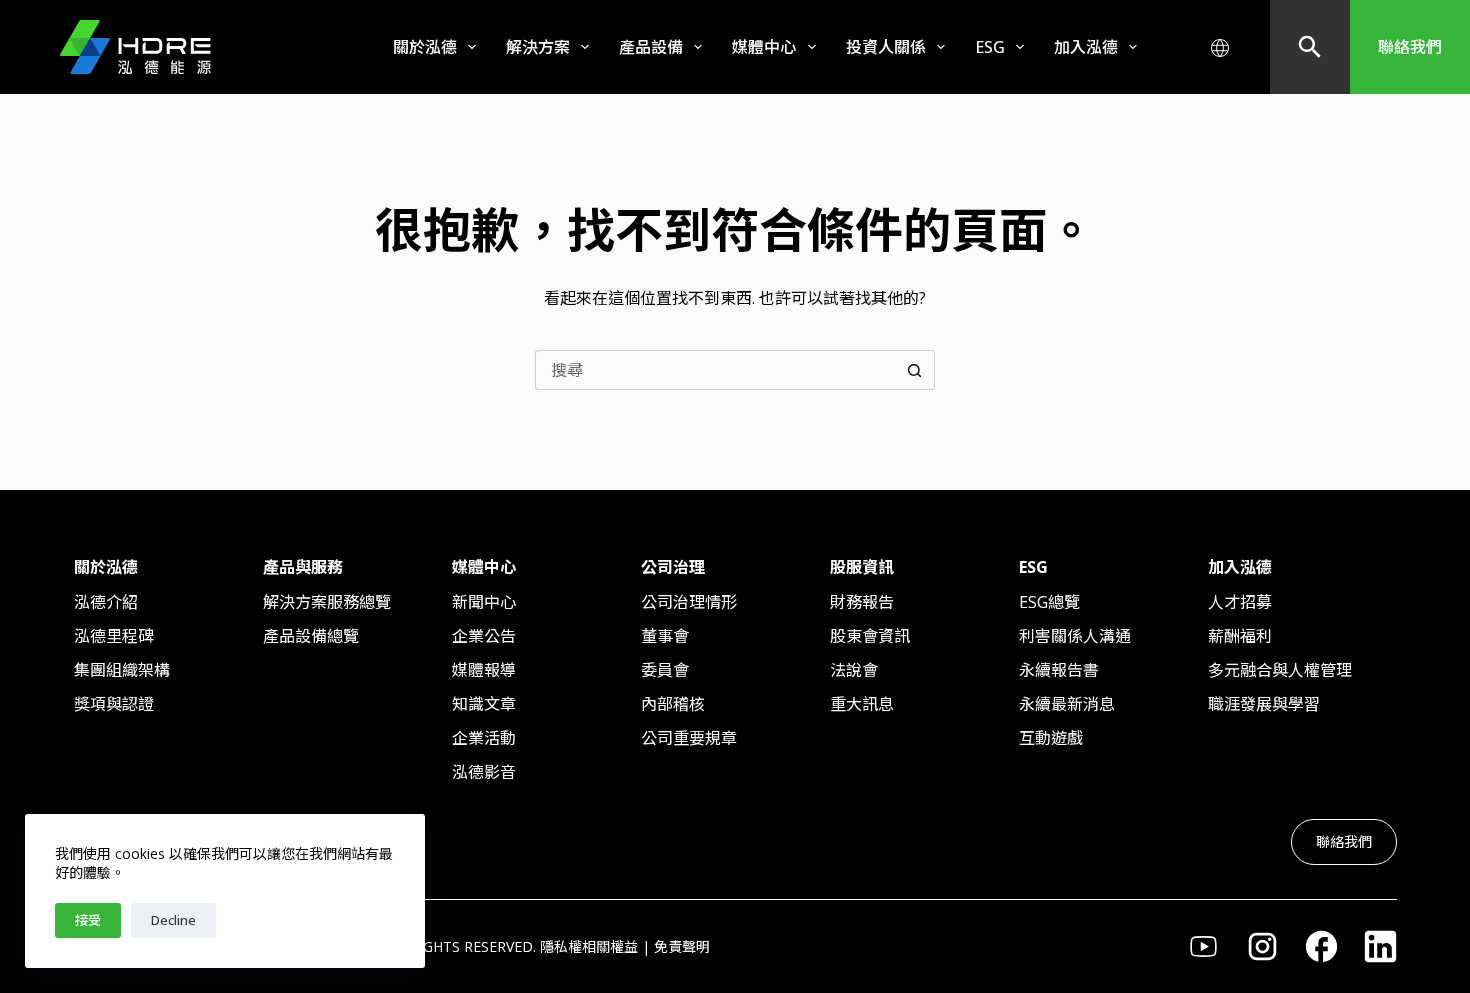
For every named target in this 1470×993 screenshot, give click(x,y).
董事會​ (665, 636)
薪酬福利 (1240, 636)
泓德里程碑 (114, 636)
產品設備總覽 (311, 636)
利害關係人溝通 (1075, 636)
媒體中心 (764, 47)
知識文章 (484, 704)
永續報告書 (1059, 670)
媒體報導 (484, 670)
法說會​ (854, 670)
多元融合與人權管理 (1280, 670)
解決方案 (538, 47)
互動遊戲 (1051, 738)
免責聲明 (682, 946)
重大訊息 (862, 704)
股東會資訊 (870, 636)
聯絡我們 (1410, 47)
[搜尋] (1310, 47)
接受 (88, 920)
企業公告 (484, 636)
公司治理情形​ (689, 602)
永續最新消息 (1067, 704)
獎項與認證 (114, 704)
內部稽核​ (673, 704)
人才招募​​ (1240, 602)
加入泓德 (1086, 47)
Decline (173, 920)
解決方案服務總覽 (327, 602)
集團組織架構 (122, 670)
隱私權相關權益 (589, 946)
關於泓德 (425, 47)
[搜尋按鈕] (915, 370)
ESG (990, 47)
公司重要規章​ (689, 738)
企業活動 (484, 738)
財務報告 (862, 602)
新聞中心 (484, 602)
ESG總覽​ (1049, 602)
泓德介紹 (106, 602)
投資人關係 (886, 47)
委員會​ (665, 670)
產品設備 (651, 47)
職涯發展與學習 (1264, 704)
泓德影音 (484, 772)
